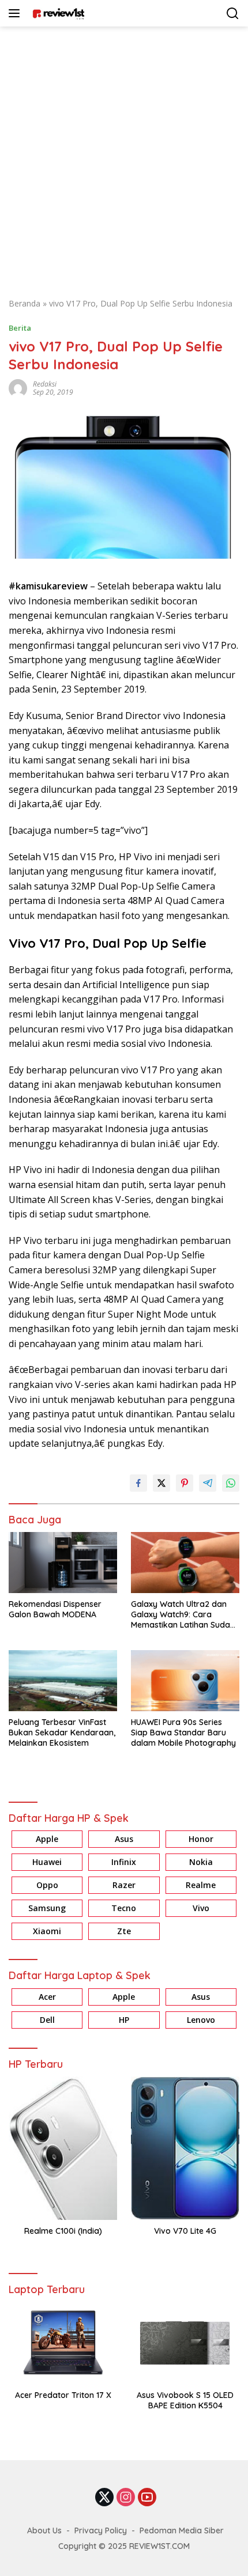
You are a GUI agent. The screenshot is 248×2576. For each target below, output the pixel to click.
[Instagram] (126, 2498)
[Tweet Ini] (161, 1483)
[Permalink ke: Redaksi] (18, 387)
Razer (124, 1885)
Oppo (47, 1885)
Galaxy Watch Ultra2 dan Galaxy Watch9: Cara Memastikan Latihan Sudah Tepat (183, 1615)
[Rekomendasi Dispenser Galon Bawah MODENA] (63, 1563)
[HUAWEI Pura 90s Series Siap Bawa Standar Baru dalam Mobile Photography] (185, 1680)
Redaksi (45, 384)
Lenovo (201, 2020)
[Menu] (16, 13)
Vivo (201, 1908)
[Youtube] (147, 2498)
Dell (47, 2020)
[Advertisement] (124, 156)
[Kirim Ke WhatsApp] (231, 1483)
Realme (201, 1885)
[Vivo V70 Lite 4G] (185, 2148)
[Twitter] (104, 2498)
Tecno (124, 1908)
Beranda (25, 303)
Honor (201, 1839)
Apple (47, 1839)
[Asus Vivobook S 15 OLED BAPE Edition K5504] (185, 2343)
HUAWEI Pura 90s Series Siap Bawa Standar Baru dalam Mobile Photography (185, 1733)
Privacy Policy (101, 2530)
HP (124, 2020)
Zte (124, 1931)
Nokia (201, 1862)
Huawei (47, 1862)
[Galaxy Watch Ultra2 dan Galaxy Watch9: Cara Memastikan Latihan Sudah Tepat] (185, 1562)
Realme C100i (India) (63, 2231)
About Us (44, 2530)
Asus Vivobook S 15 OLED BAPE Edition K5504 (185, 2400)
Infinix (124, 1862)
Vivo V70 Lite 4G (185, 2231)
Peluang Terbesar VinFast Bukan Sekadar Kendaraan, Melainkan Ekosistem (62, 1733)
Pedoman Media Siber (182, 2530)
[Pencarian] (233, 14)
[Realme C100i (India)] (63, 2148)
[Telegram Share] (208, 1483)
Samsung (47, 1908)
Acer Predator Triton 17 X (63, 2395)
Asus (124, 1839)
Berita (20, 328)
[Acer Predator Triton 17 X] (63, 2343)
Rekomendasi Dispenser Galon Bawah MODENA (55, 1609)
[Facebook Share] (138, 1483)
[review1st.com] (57, 13)
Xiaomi (47, 1931)
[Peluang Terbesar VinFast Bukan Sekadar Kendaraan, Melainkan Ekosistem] (63, 1680)
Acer (47, 1997)
